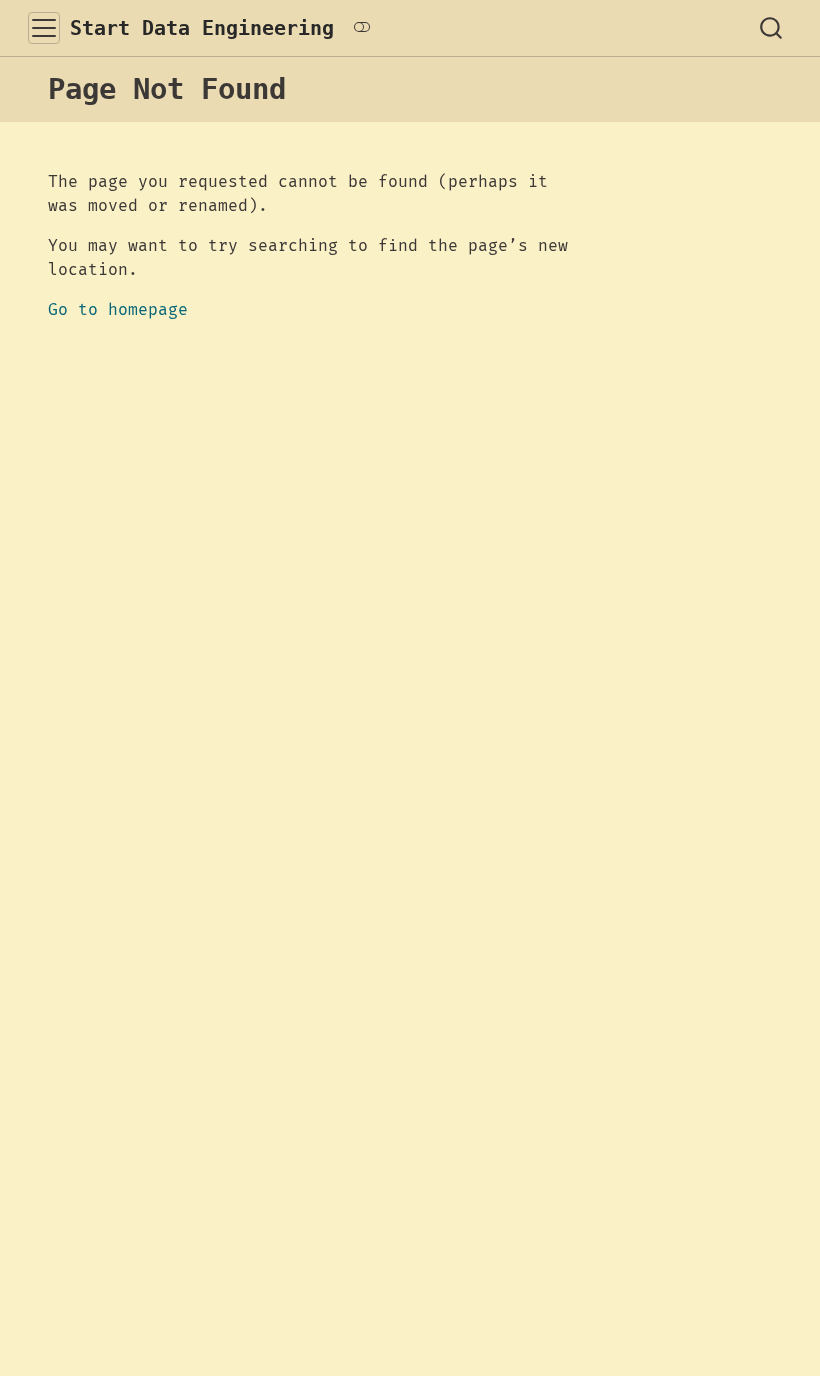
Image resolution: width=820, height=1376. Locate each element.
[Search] (771, 28)
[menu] (44, 28)
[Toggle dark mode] (362, 28)
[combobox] (772, 28)
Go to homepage (118, 310)
